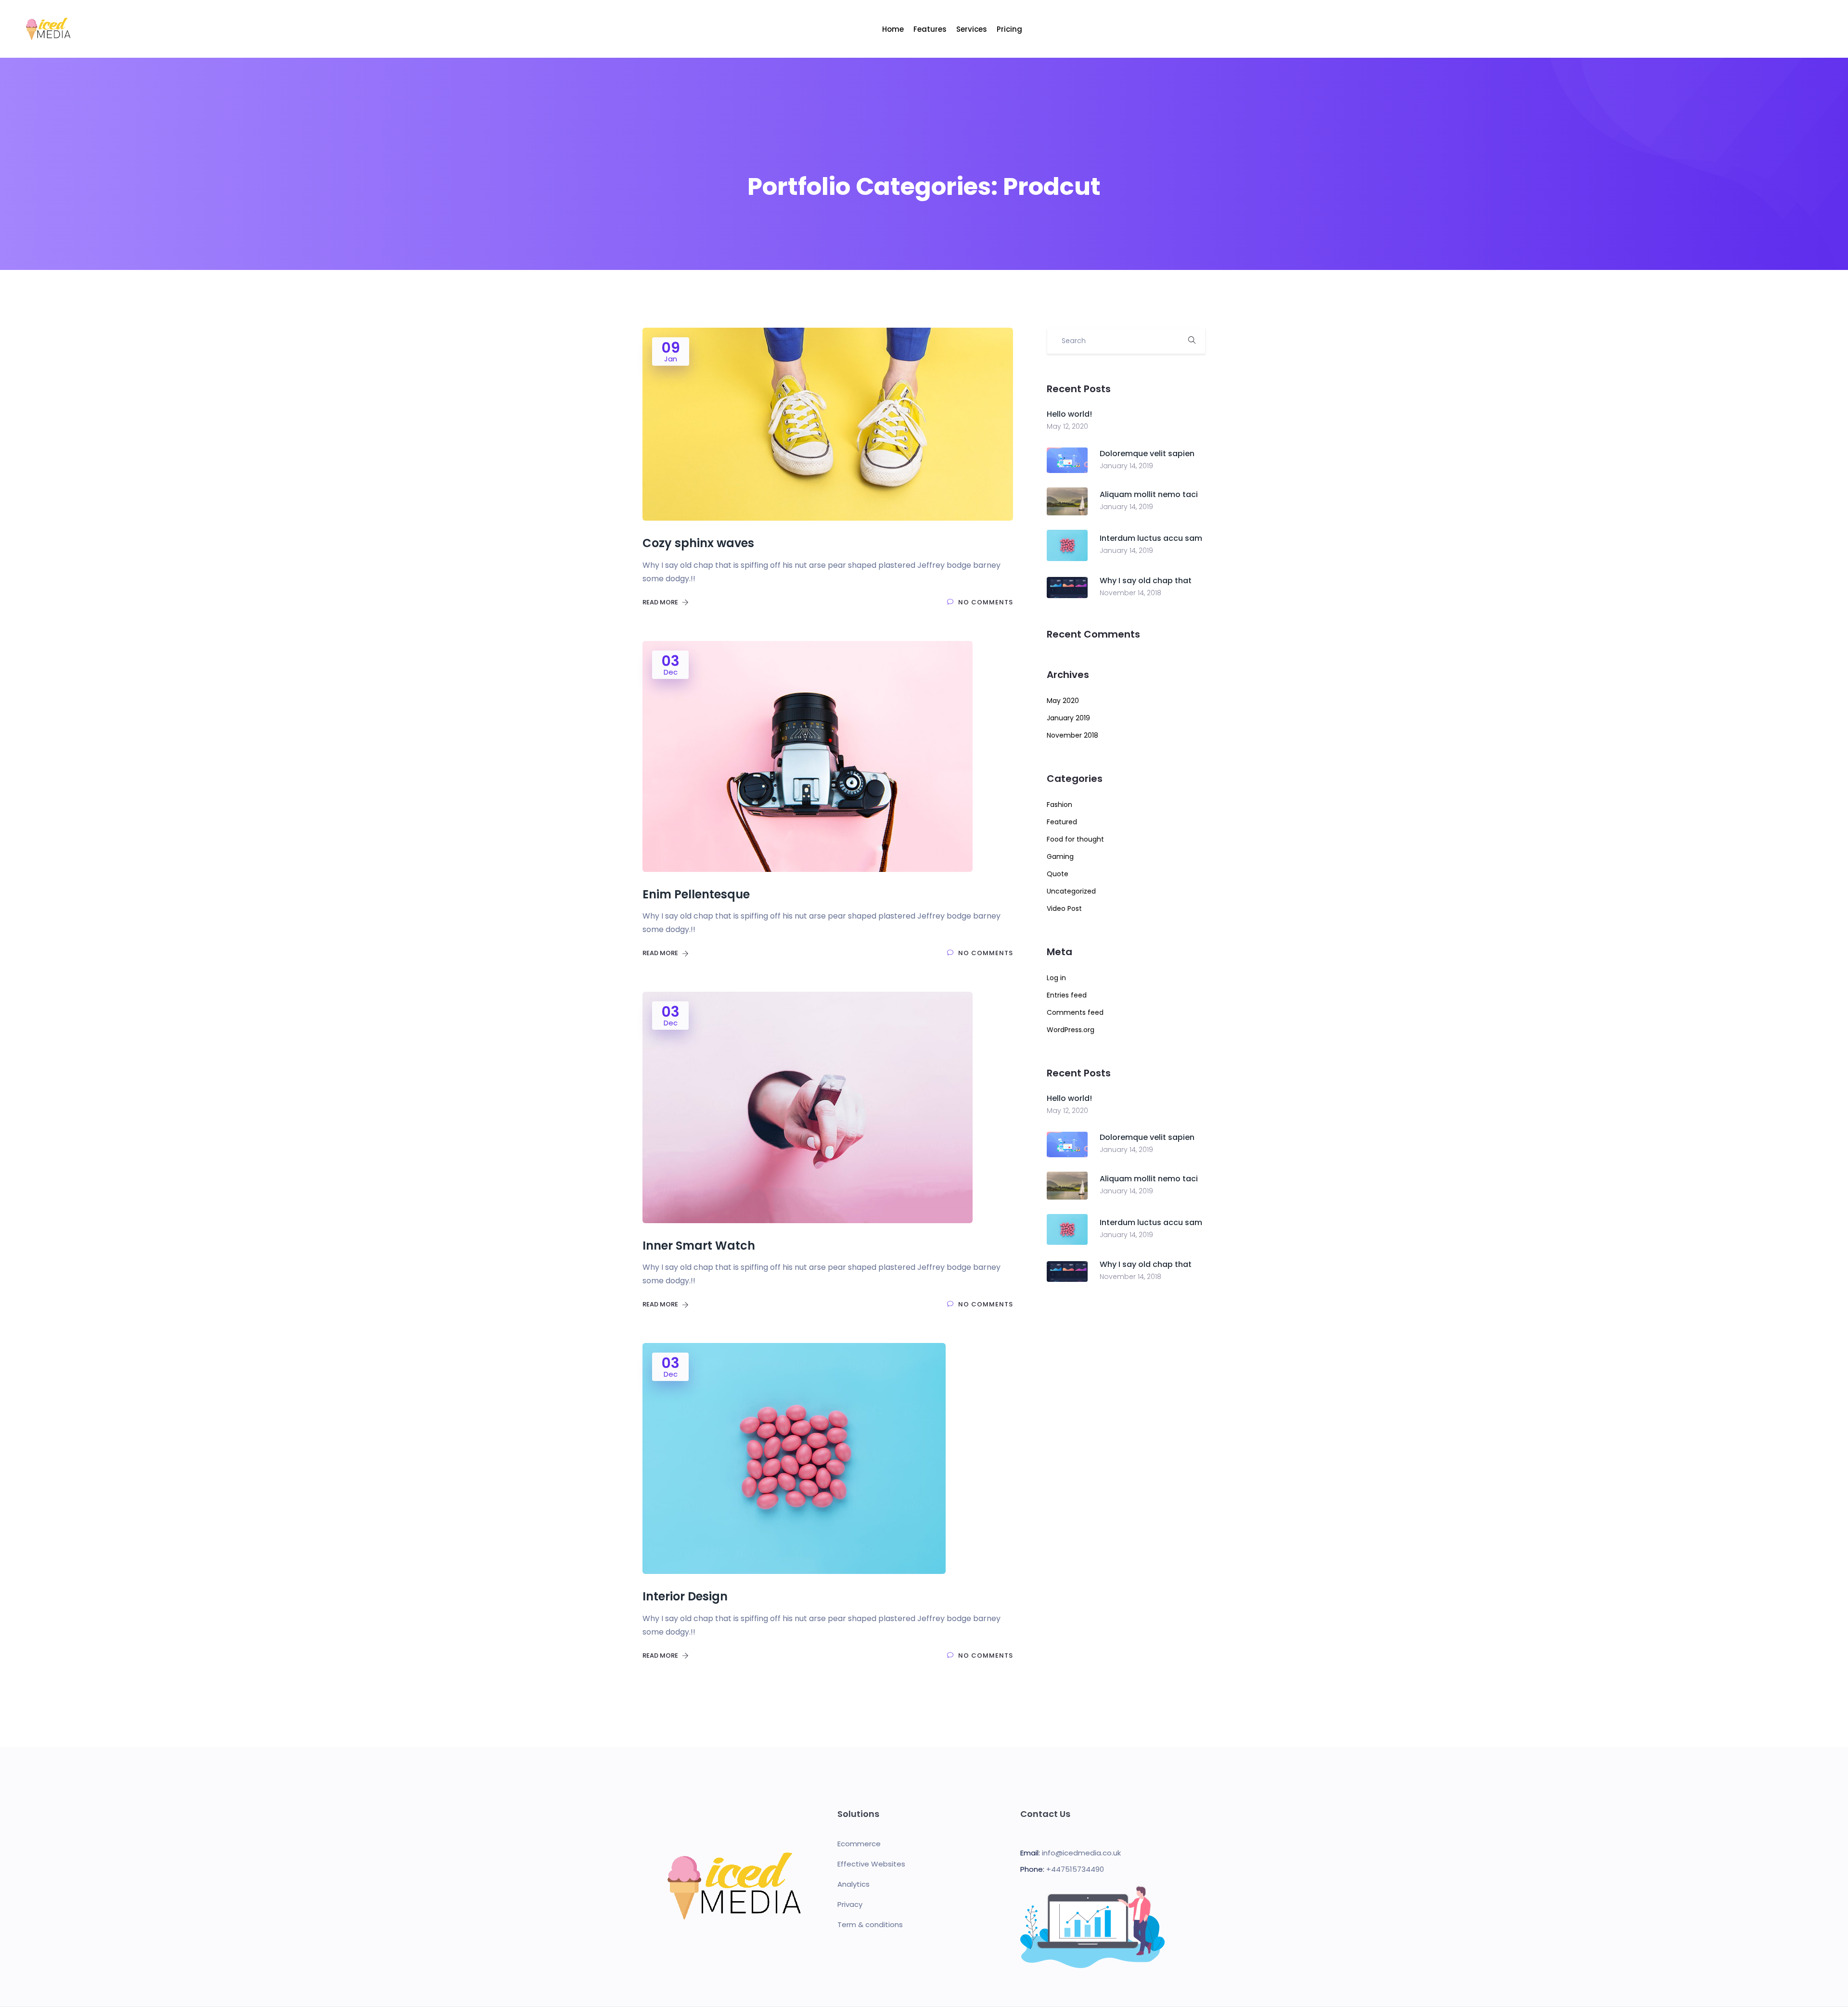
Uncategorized (1071, 891)
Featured (1062, 822)
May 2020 (1063, 701)
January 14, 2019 (1126, 466)
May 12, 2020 (1067, 426)
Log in (1056, 978)
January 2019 (1068, 718)
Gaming (1060, 856)
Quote (1058, 874)
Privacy (850, 1904)
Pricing (1009, 29)
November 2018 (1072, 735)
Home (893, 29)
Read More (661, 602)
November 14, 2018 (1130, 593)
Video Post (1064, 908)
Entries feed (1067, 995)
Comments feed (1075, 1012)
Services (972, 29)
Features (930, 29)
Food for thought (1075, 839)
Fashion (1059, 805)
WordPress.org (1071, 1030)
